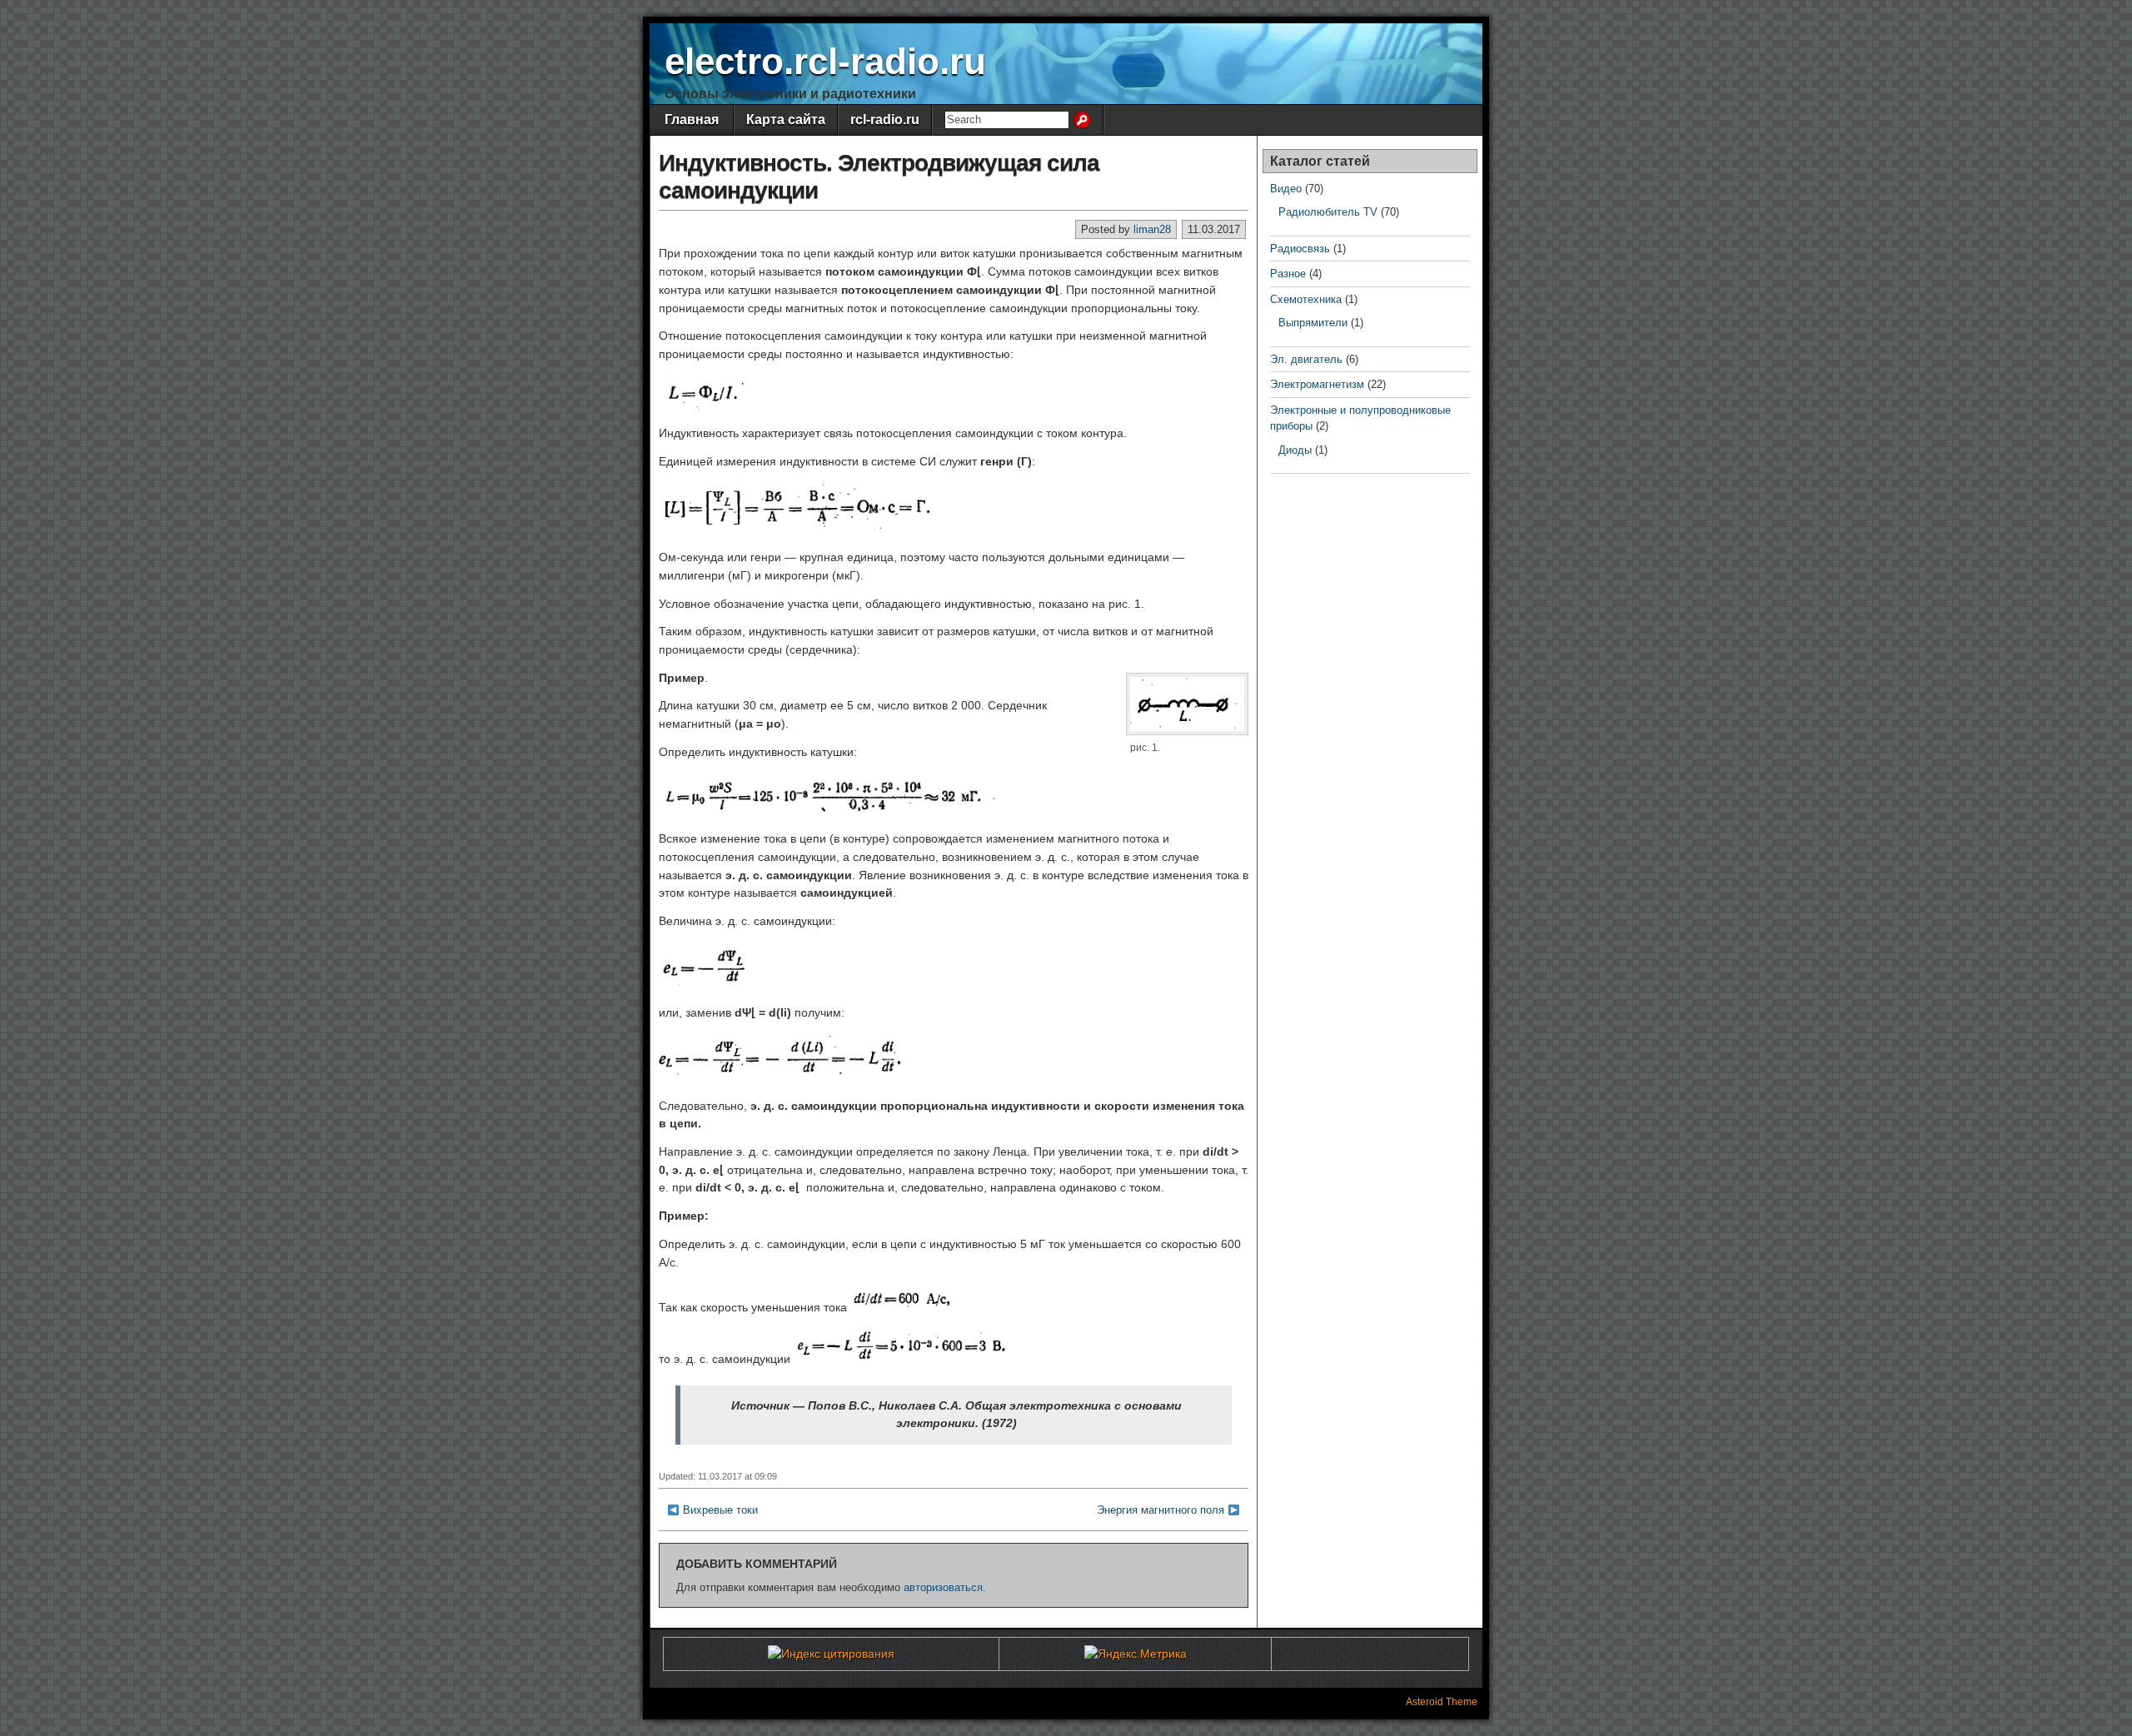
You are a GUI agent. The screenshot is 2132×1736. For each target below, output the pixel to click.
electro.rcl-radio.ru (825, 61)
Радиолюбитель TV (1328, 212)
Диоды (1295, 450)
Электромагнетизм (1317, 384)
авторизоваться (943, 1587)
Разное (1288, 274)
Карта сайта (786, 119)
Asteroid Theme (1442, 1702)
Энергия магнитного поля (1161, 1510)
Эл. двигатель (1306, 359)
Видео (1286, 189)
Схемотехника (1306, 299)
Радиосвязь (1300, 249)
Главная (692, 119)
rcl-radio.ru (885, 119)
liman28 (1152, 229)
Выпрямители (1313, 323)
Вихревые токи (720, 1510)
